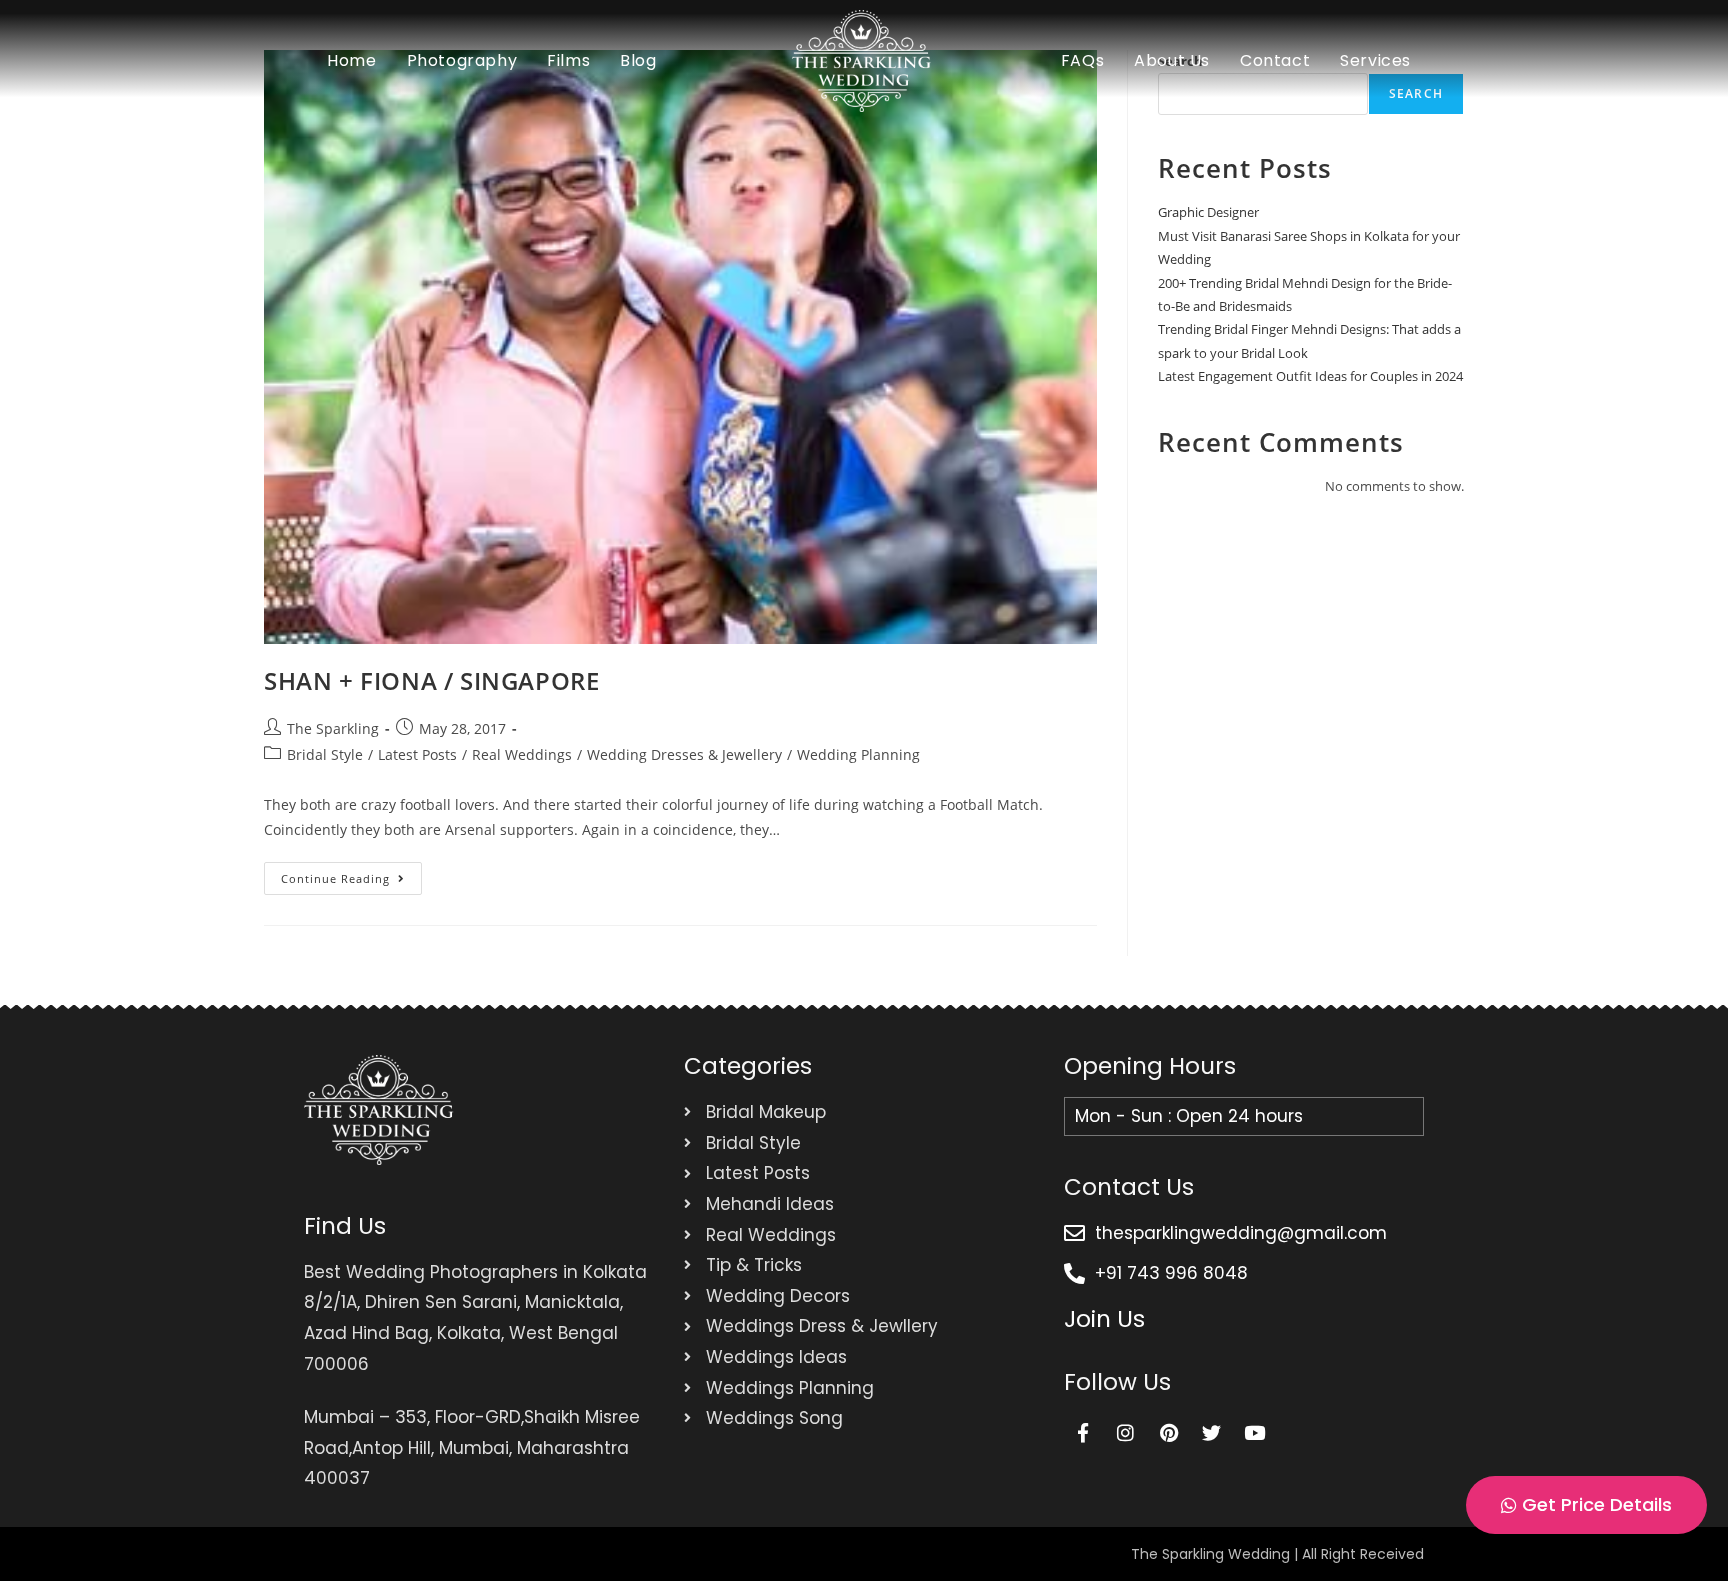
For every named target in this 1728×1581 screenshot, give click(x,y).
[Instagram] (1126, 1432)
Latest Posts (417, 754)
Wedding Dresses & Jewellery (684, 754)
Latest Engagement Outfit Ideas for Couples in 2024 (1310, 376)
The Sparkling (333, 728)
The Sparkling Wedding (1210, 1554)
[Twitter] (1212, 1432)
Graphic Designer (1208, 212)
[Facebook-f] (1083, 1432)
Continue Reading (351, 874)
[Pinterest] (1169, 1432)
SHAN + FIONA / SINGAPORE (431, 680)
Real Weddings (522, 754)
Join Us (1104, 1319)
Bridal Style (325, 754)
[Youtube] (1255, 1432)
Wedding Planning (858, 754)
